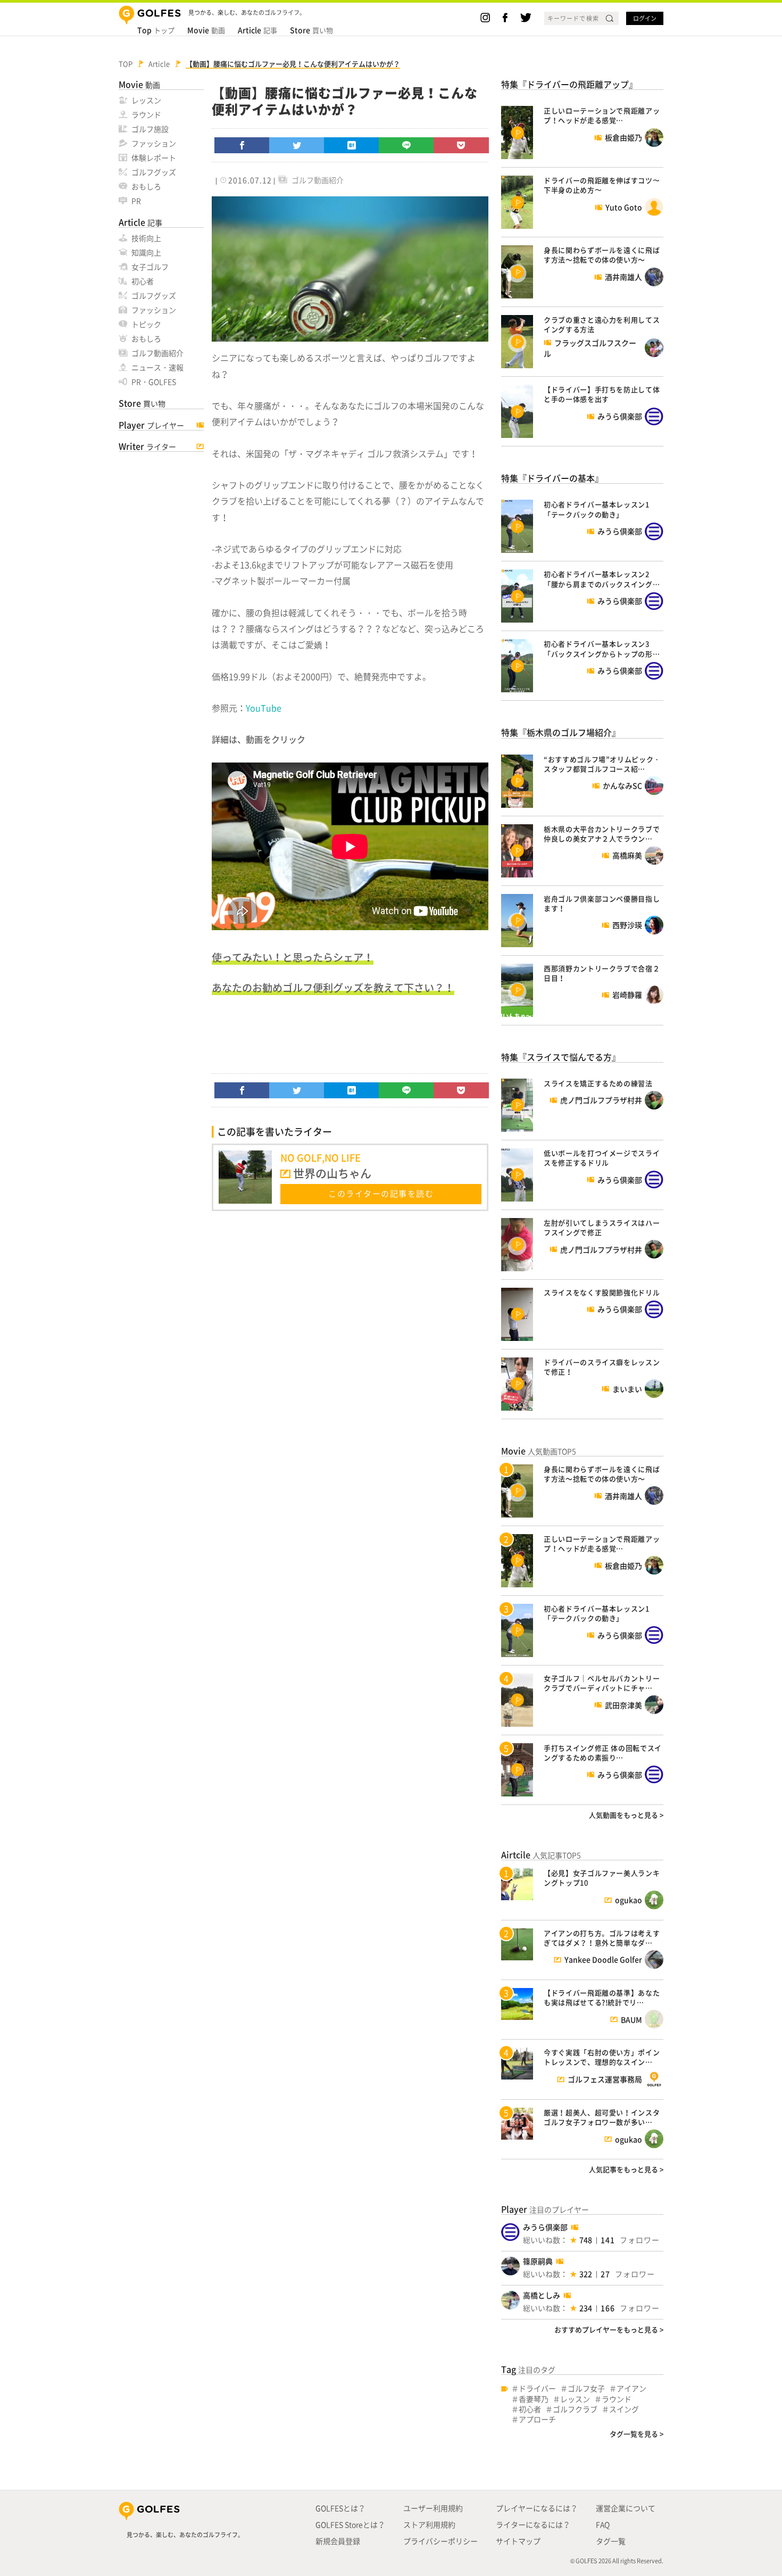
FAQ (603, 2524)
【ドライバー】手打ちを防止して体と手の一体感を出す (602, 394)
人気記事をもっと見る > (626, 2169)
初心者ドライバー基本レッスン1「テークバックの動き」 (597, 509)
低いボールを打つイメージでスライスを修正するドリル (602, 1158)
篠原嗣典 (538, 2261)
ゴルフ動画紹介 (157, 353)
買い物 (311, 30)
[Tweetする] (297, 145)
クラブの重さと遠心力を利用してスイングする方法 (602, 324)
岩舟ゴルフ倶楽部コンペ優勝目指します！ (602, 903)
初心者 (143, 281)
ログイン (645, 18)
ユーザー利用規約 (433, 2508)
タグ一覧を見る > (637, 2434)
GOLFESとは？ (340, 2508)
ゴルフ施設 (150, 129)
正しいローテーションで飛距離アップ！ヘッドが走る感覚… (602, 115)
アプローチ (537, 2419)
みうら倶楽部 (545, 2227)
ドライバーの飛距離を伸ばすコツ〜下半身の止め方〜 (602, 185)
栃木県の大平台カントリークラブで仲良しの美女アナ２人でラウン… (602, 834)
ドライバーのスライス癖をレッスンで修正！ (602, 1367)
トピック (146, 324)
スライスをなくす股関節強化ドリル (602, 1292)
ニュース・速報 (157, 367)
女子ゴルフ (150, 267)
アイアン (631, 2388)
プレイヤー (151, 425)
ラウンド (146, 114)
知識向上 (146, 252)
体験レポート (154, 158)
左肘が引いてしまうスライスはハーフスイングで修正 (602, 1227)
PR (136, 201)
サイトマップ (518, 2541)
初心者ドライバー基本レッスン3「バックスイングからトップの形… (602, 648)
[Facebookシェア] (242, 145)
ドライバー (537, 2388)
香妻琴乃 (534, 2399)
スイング (624, 2409)
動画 (206, 30)
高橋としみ (542, 2295)
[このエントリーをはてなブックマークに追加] (352, 145)
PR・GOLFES (154, 382)
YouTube (264, 708)
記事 (257, 30)
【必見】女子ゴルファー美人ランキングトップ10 (602, 1878)
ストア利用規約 (429, 2524)
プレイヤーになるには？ (537, 2508)
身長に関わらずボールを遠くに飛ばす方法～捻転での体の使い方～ (602, 255)
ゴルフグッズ (154, 172)
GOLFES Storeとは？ (350, 2524)
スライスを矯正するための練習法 (598, 1083)
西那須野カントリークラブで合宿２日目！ (602, 973)
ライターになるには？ (533, 2524)
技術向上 (146, 238)
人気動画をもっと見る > (626, 1815)
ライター (147, 446)
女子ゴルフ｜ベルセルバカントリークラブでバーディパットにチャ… (602, 1683)
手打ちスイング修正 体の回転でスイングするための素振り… (603, 1753)
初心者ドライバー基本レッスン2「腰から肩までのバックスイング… (602, 579)
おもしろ (146, 186)
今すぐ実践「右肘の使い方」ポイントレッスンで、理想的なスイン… (602, 2057)
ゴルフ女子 (586, 2388)
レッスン (146, 100)
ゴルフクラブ (575, 2409)
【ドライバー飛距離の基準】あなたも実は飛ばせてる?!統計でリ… (602, 1997)
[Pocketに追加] (461, 145)
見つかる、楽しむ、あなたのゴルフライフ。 (185, 2535)
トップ (156, 30)
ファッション (154, 143)
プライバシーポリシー (440, 2541)
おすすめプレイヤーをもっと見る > (609, 2329)
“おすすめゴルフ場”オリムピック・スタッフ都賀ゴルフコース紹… (602, 764)
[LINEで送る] (406, 145)
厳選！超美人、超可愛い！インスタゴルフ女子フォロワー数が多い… (602, 2117)
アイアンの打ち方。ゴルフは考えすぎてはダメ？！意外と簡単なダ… (602, 1938)
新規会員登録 (338, 2541)
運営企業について (626, 2508)
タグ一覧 (611, 2541)
